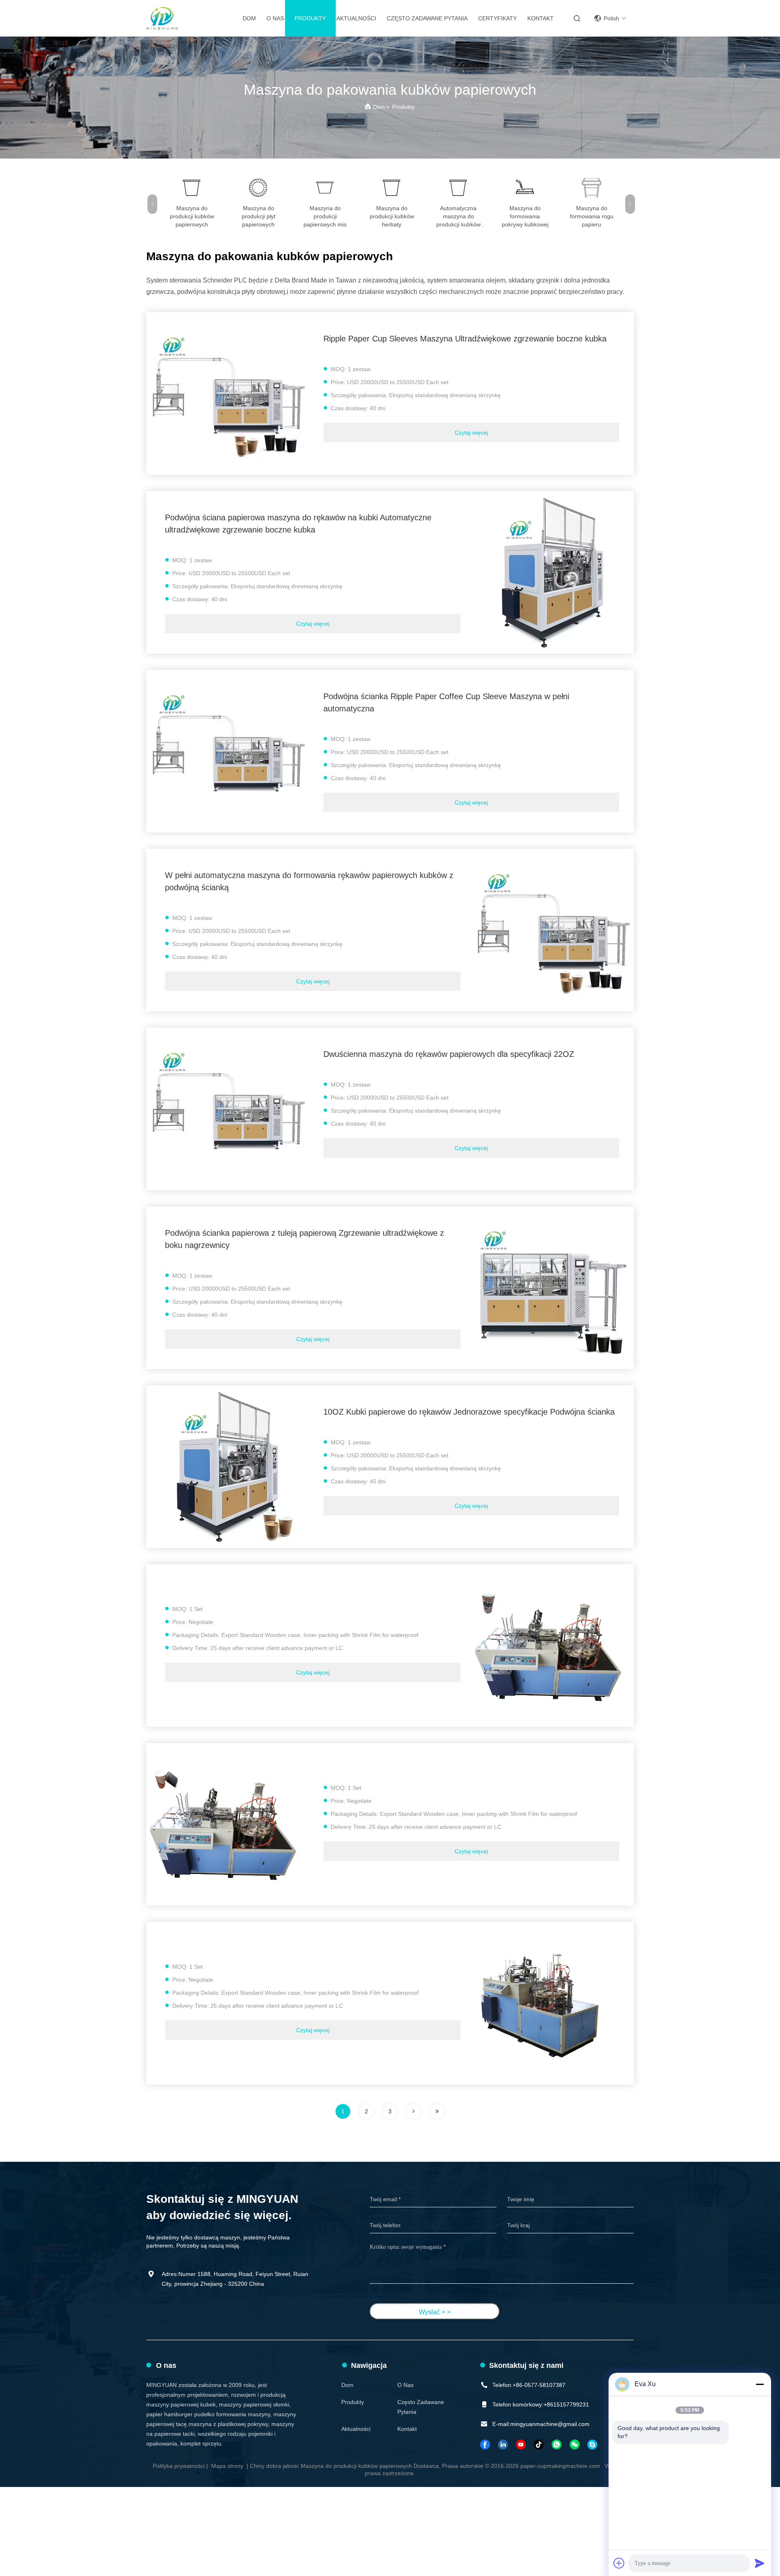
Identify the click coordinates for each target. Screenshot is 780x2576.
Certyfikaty (497, 18)
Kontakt (541, 18)
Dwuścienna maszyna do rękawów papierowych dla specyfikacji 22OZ (449, 1054)
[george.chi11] (593, 2444)
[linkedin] (503, 2444)
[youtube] (521, 2444)
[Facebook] (485, 2444)
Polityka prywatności (179, 2466)
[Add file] (619, 2563)
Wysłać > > (435, 2312)
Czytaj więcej (471, 433)
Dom (249, 18)
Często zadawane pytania (427, 18)
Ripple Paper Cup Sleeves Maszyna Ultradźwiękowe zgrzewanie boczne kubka (465, 339)
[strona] (414, 2111)
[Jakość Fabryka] (552, 1646)
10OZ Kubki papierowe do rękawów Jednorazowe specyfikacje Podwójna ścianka (469, 1412)
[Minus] (760, 2384)
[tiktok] (539, 2444)
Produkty (310, 18)
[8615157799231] (557, 2444)
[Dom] (162, 18)
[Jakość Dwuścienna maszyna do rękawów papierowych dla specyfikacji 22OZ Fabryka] (227, 1109)
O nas (275, 18)
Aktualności (356, 18)
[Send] (760, 2563)
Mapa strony (227, 2466)
